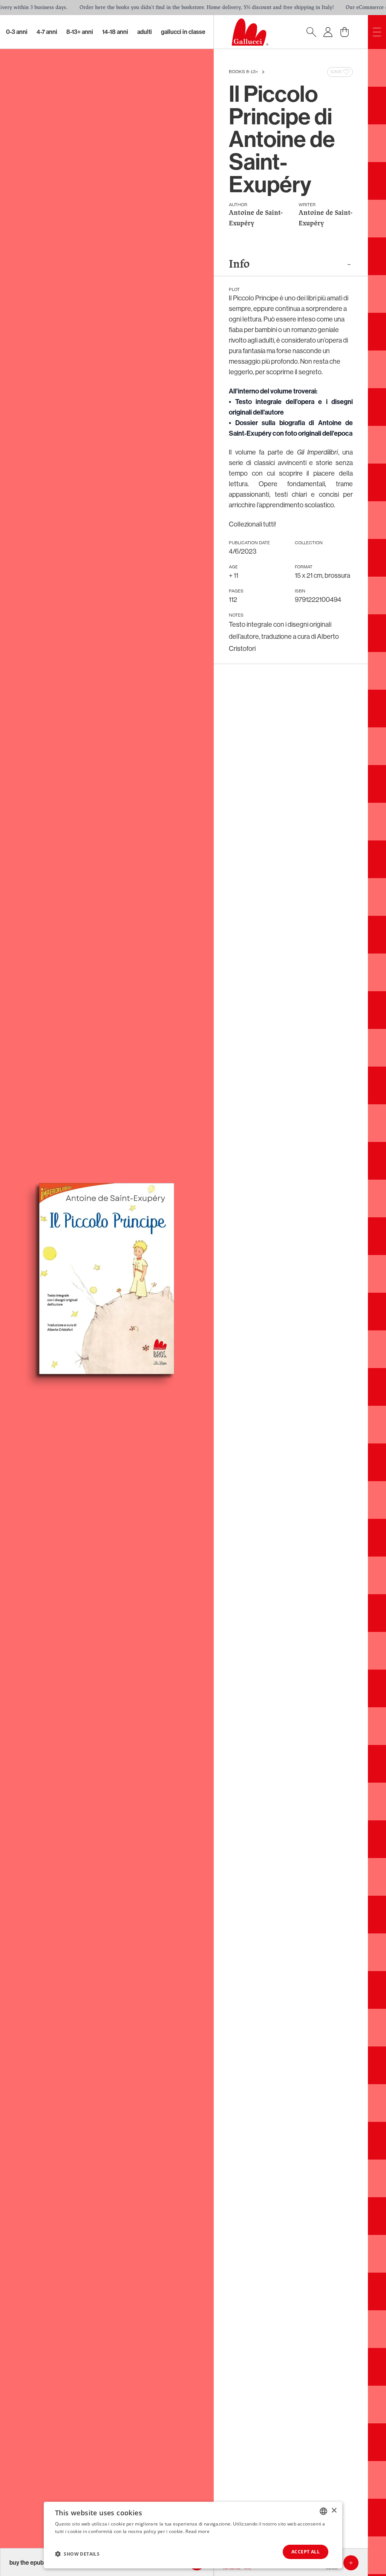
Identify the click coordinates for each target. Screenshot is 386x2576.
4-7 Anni (47, 32)
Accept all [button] (306, 2552)
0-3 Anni (17, 32)
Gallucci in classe (183, 32)
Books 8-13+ (244, 72)
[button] (77, 2554)
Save (336, 72)
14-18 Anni (115, 32)
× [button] (334, 2511)
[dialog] (193, 2535)
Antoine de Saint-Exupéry (256, 218)
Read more (198, 2531)
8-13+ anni (80, 32)
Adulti (145, 32)
